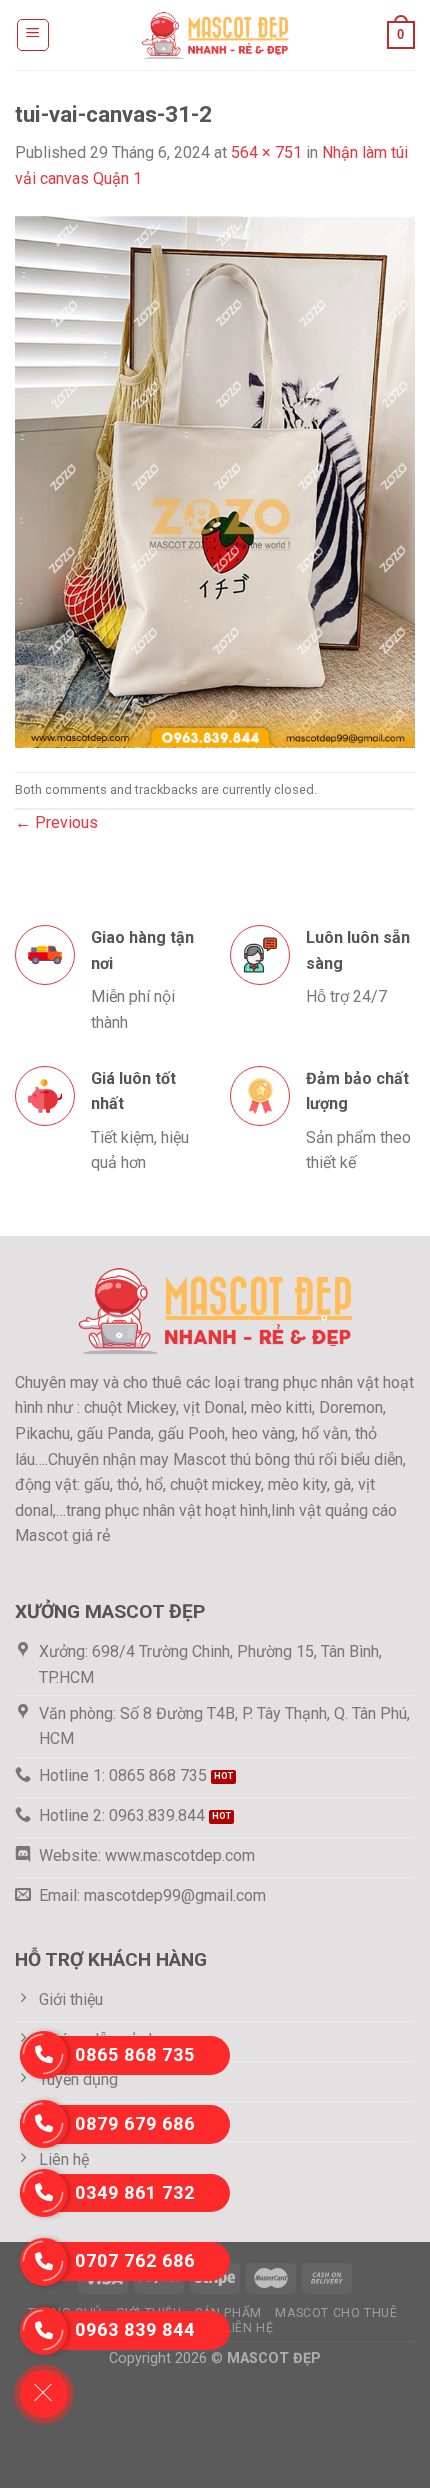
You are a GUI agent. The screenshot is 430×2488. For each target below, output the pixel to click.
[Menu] (33, 35)
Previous (56, 822)
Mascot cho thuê (336, 2313)
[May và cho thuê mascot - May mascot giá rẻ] (215, 34)
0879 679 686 (135, 2123)
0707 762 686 (135, 2260)
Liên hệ (249, 2328)
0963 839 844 (135, 2329)
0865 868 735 (135, 2054)
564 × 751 (266, 152)
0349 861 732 (135, 2192)
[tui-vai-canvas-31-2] (215, 480)
